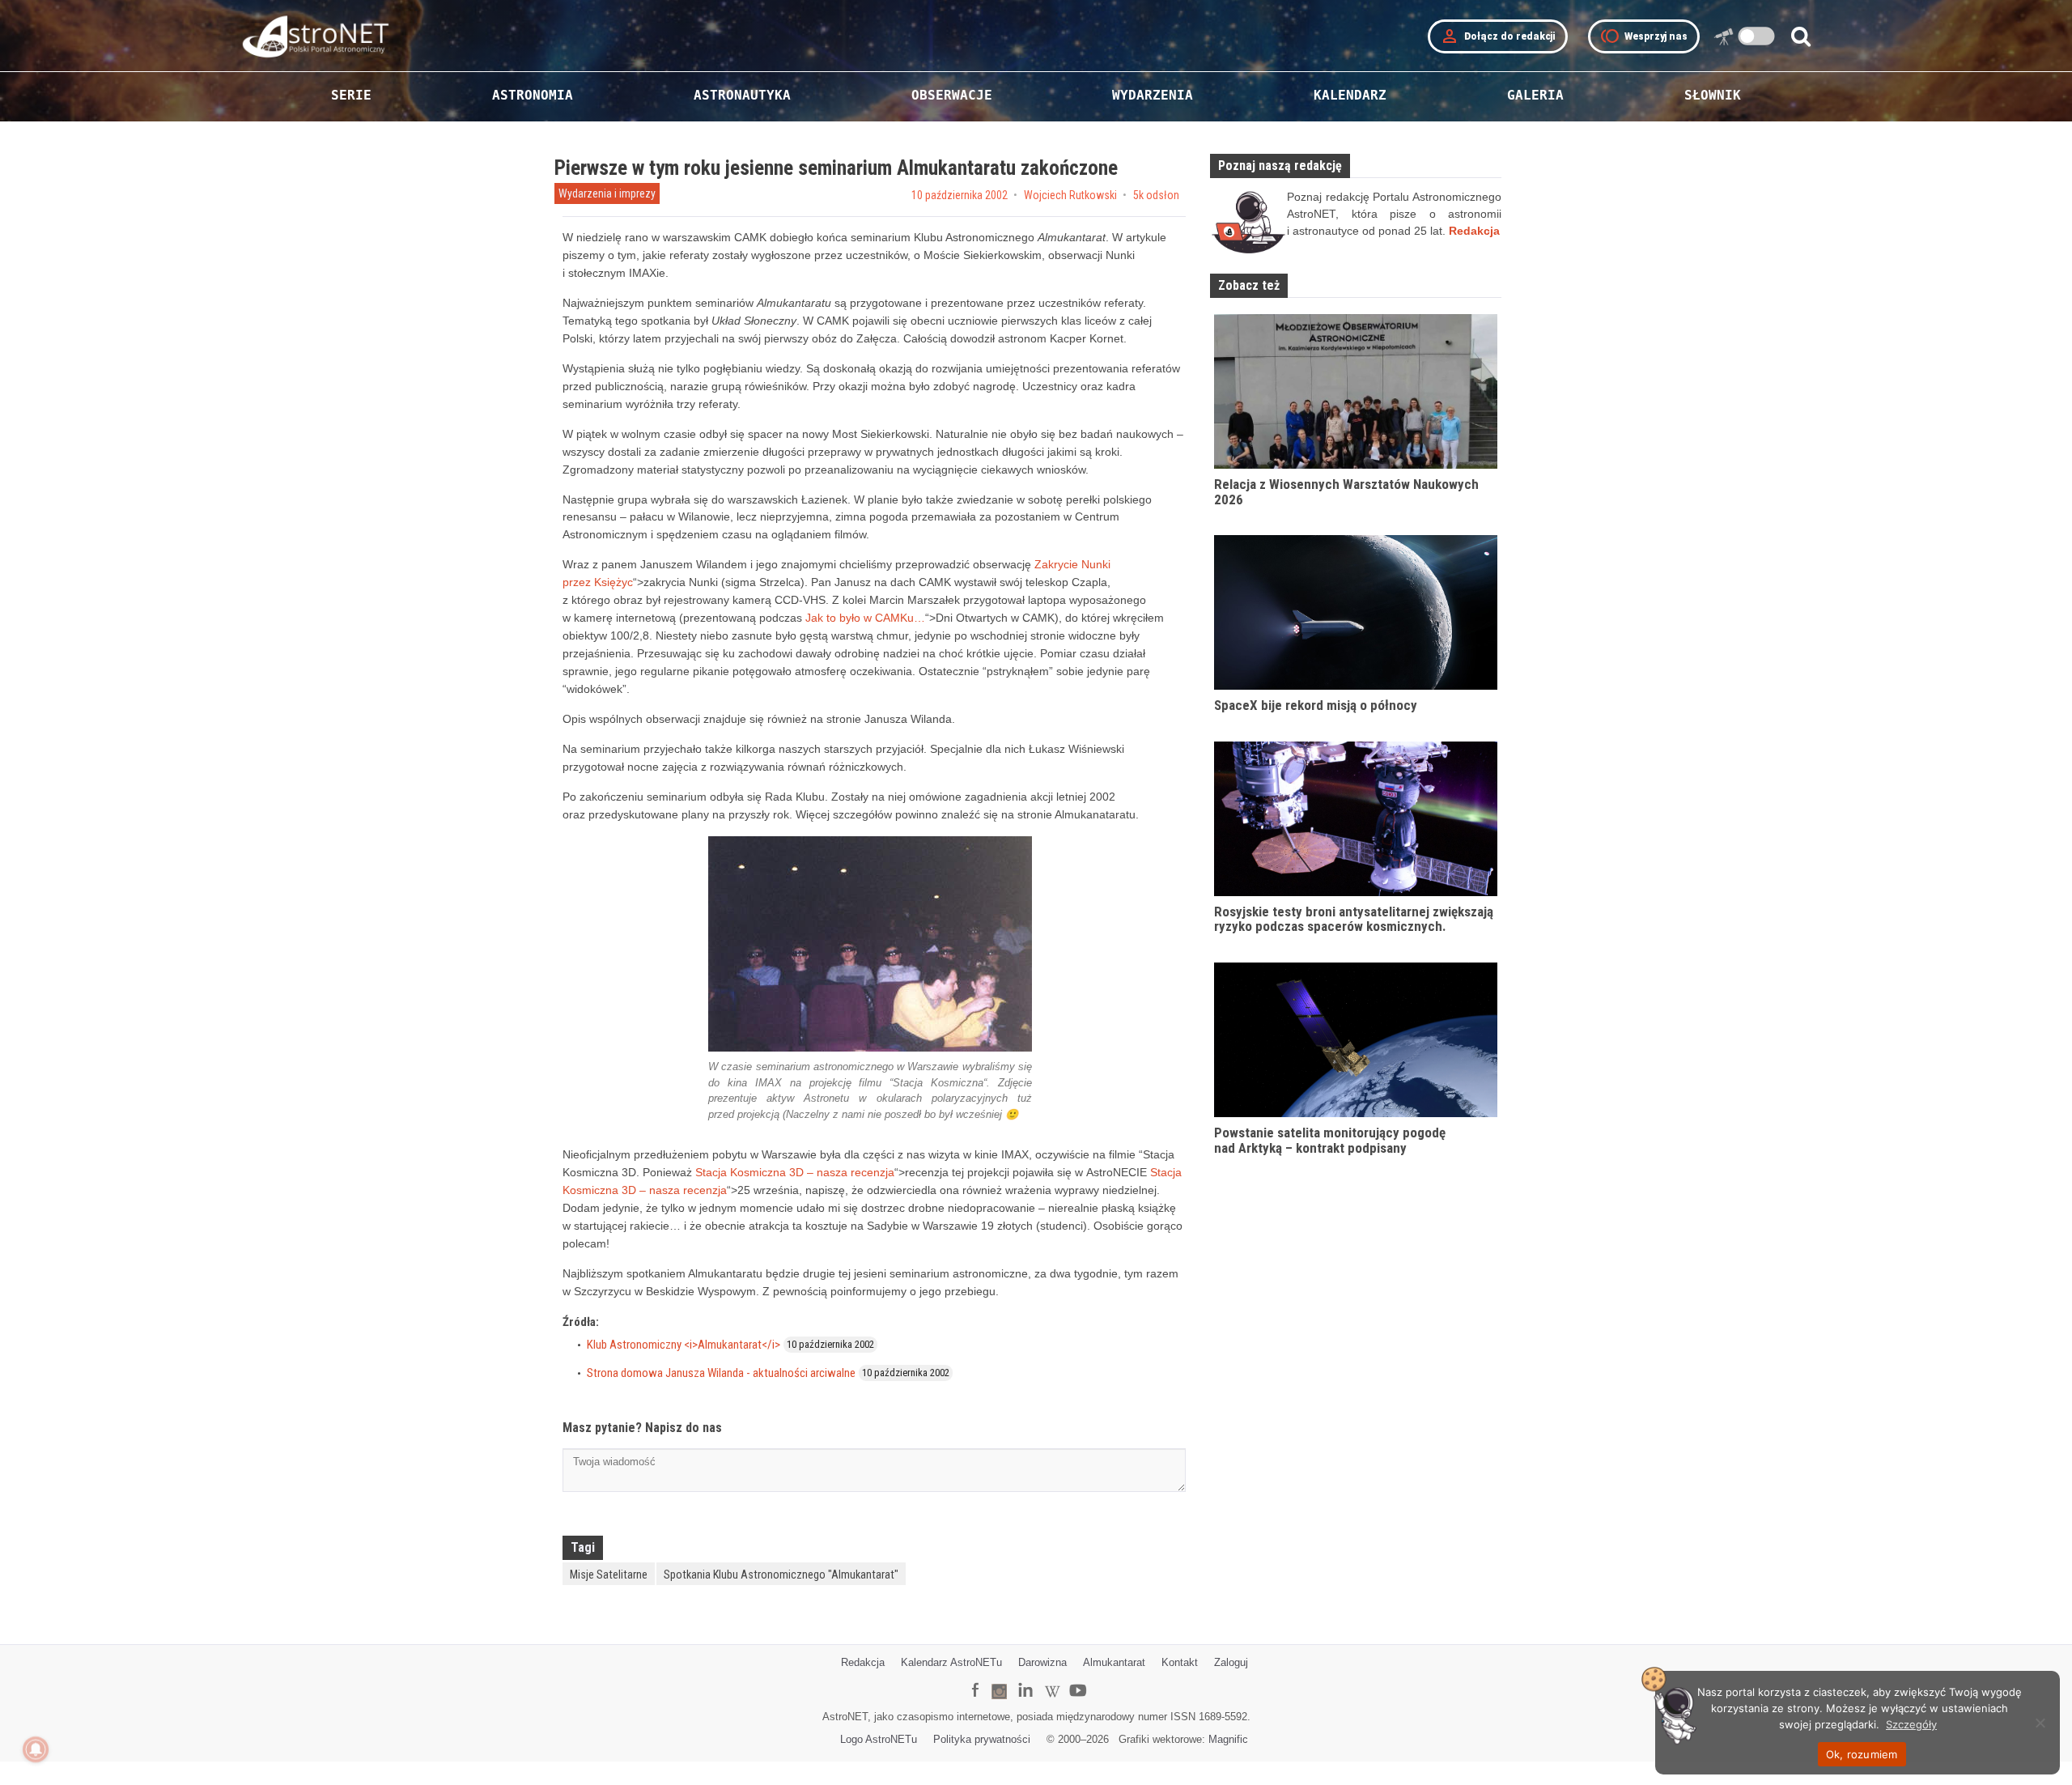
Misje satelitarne (609, 1575)
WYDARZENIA (1153, 95)
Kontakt (1180, 1662)
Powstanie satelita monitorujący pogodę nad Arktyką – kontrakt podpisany (1330, 1140)
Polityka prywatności (982, 1739)
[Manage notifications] (36, 1749)
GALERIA (1535, 95)
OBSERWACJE (952, 95)
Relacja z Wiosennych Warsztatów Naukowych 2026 (1346, 492)
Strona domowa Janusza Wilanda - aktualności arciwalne (721, 1373)
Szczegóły (1911, 1724)
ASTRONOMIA (533, 95)
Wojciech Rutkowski (1070, 195)
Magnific (1228, 1739)
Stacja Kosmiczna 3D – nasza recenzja (795, 1172)
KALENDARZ (1350, 95)
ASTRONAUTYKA (742, 95)
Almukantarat (1114, 1662)
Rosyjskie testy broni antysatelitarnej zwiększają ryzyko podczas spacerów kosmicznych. (1354, 919)
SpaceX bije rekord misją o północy (1316, 705)
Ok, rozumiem (1862, 1754)
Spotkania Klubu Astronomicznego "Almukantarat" (781, 1575)
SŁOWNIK (1713, 95)
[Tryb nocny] (1757, 36)
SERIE (351, 95)
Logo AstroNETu (879, 1739)
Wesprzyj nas (1644, 36)
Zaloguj (1231, 1662)
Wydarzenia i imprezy (607, 193)
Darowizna (1042, 1662)
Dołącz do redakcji (1498, 36)
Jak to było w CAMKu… (865, 618)
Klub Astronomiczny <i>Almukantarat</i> (684, 1345)
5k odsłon (1156, 195)
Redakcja (863, 1662)
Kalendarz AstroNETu (951, 1662)
